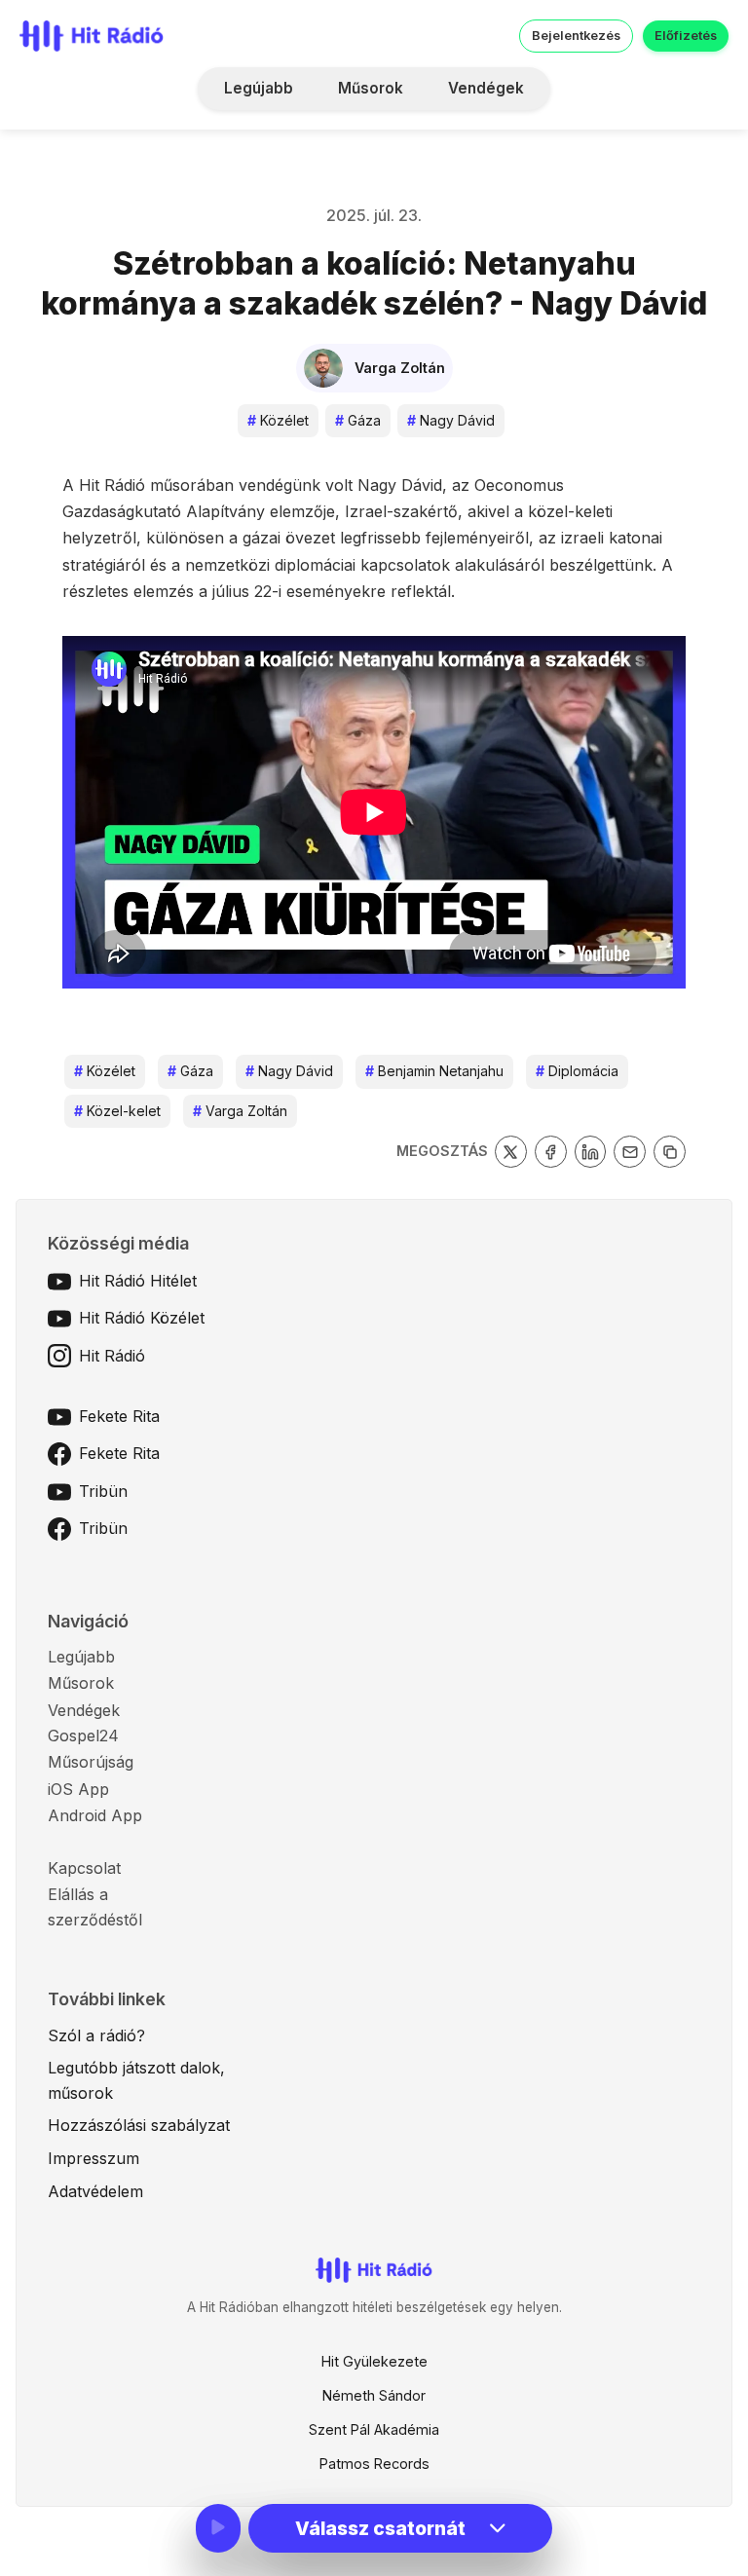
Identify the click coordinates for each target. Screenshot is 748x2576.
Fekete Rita (119, 1416)
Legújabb (259, 88)
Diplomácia (577, 1071)
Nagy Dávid (451, 420)
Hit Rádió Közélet (142, 1318)
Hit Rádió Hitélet (138, 1281)
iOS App (78, 1789)
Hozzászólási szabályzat (139, 2125)
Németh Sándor (374, 2395)
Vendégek (486, 88)
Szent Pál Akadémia (374, 2429)
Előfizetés (686, 36)
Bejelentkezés (576, 36)
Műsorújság (91, 1762)
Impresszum (93, 2158)
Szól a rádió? (96, 2035)
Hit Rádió (112, 1356)
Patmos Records (374, 2464)
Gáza (358, 420)
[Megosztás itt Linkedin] (591, 1152)
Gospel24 (83, 1736)
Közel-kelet (117, 1111)
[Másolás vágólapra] (670, 1152)
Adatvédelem (95, 2191)
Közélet (278, 420)
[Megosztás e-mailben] (630, 1152)
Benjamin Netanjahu (434, 1071)
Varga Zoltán (240, 1111)
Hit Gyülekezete (374, 2361)
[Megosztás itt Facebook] (551, 1152)
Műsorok (371, 88)
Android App (95, 1815)
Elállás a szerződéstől (95, 1907)
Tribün (103, 1491)
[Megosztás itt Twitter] (511, 1152)
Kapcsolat (84, 1868)
